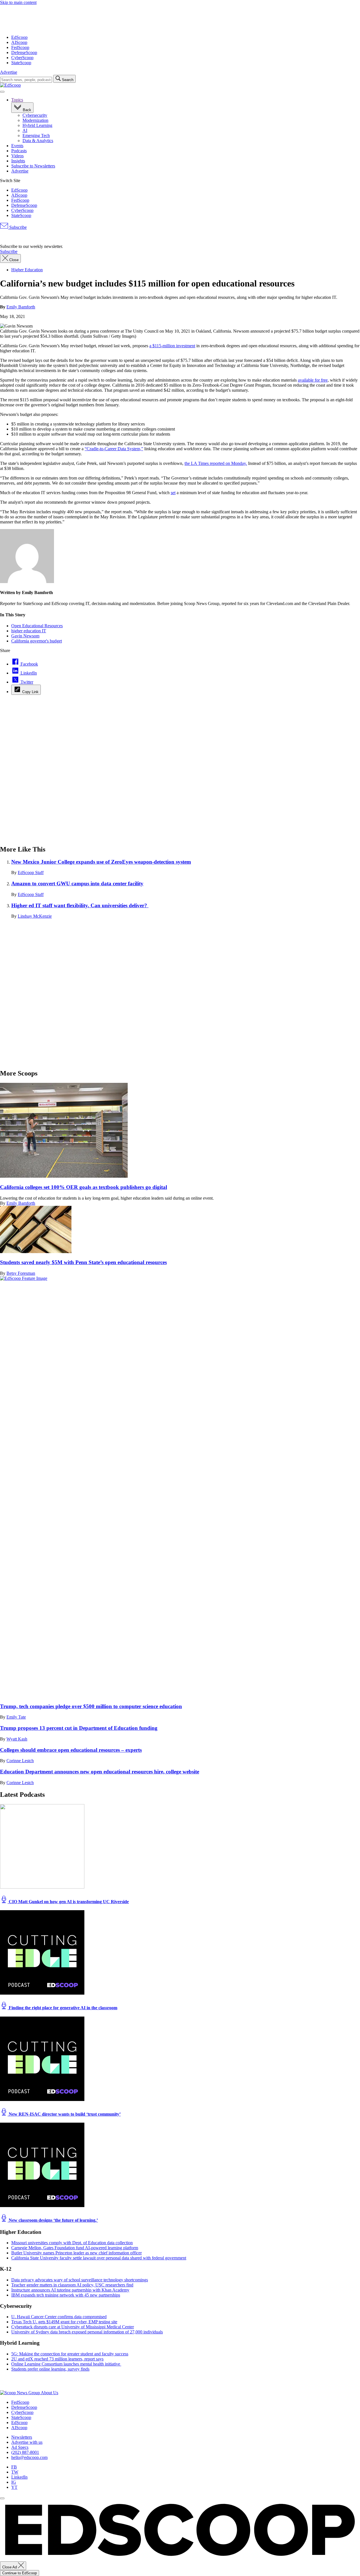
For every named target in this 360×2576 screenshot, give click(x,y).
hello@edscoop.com (29, 2457)
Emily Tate (16, 1717)
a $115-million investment (172, 346)
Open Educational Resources (37, 626)
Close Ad (10, 2567)
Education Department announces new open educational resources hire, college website (100, 1772)
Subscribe (17, 227)
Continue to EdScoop (20, 2573)
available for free (313, 380)
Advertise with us (27, 2442)
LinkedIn (19, 2477)
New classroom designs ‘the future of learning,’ (53, 2220)
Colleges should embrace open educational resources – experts (71, 1750)
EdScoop (19, 37)
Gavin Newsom (25, 636)
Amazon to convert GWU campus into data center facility (77, 883)
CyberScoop (22, 58)
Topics (17, 100)
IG (14, 2482)
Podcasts (19, 151)
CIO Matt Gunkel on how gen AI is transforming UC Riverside (68, 1902)
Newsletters (22, 2437)
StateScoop (21, 63)
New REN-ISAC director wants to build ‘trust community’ (64, 2114)
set (173, 493)
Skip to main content (18, 2)
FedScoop (20, 47)
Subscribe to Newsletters (33, 166)
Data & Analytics (38, 141)
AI (25, 130)
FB (14, 2467)
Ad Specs (20, 2447)
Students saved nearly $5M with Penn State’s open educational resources (83, 1262)
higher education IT (29, 631)
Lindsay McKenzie (35, 916)
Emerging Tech (36, 135)
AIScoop (19, 42)
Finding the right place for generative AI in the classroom (62, 2008)
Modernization (35, 120)
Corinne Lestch (20, 1761)
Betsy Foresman (21, 1273)
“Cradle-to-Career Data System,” (114, 449)
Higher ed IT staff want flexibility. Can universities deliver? (80, 905)
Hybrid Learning (37, 125)
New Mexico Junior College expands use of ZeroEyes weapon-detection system (101, 862)
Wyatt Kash (17, 1739)
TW (15, 2472)
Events (17, 146)
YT (14, 2487)
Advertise (9, 72)
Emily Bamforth (21, 307)
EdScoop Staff (31, 873)
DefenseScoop (24, 52)
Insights (18, 161)
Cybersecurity (35, 115)
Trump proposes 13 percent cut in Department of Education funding (79, 1728)
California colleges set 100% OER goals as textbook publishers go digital (84, 1187)
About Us (49, 2393)
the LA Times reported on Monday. (216, 463)
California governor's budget (37, 641)
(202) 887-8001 (25, 2452)
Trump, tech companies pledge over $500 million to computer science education (91, 1706)
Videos (17, 156)
